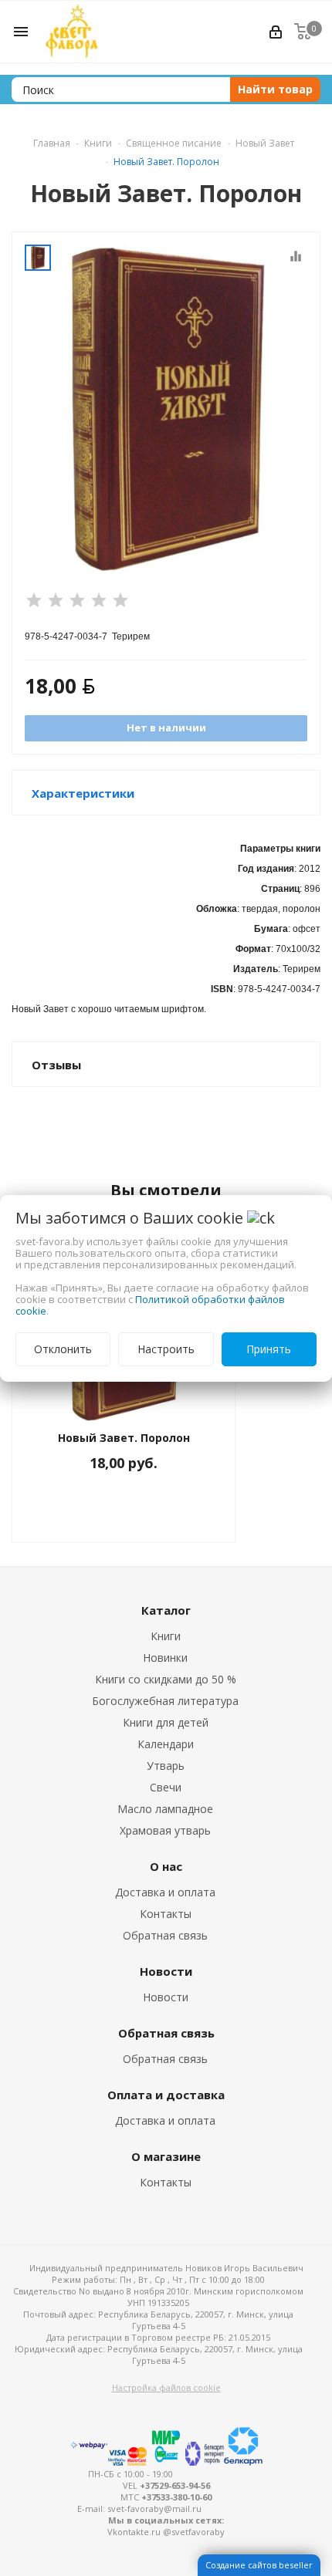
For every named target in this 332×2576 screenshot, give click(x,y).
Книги (166, 1636)
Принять (269, 1349)
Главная (52, 143)
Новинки (165, 1658)
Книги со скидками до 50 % (166, 1679)
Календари (166, 1744)
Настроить (166, 1349)
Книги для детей (166, 1722)
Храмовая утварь (165, 1830)
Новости (166, 1997)
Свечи (166, 1787)
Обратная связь (165, 1935)
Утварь (166, 1766)
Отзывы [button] (56, 1065)
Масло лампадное (165, 1809)
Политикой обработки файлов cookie (150, 1305)
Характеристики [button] (83, 793)
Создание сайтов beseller (259, 2565)
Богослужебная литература (165, 1701)
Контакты (166, 1914)
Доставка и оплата (165, 1892)
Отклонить (63, 1349)
